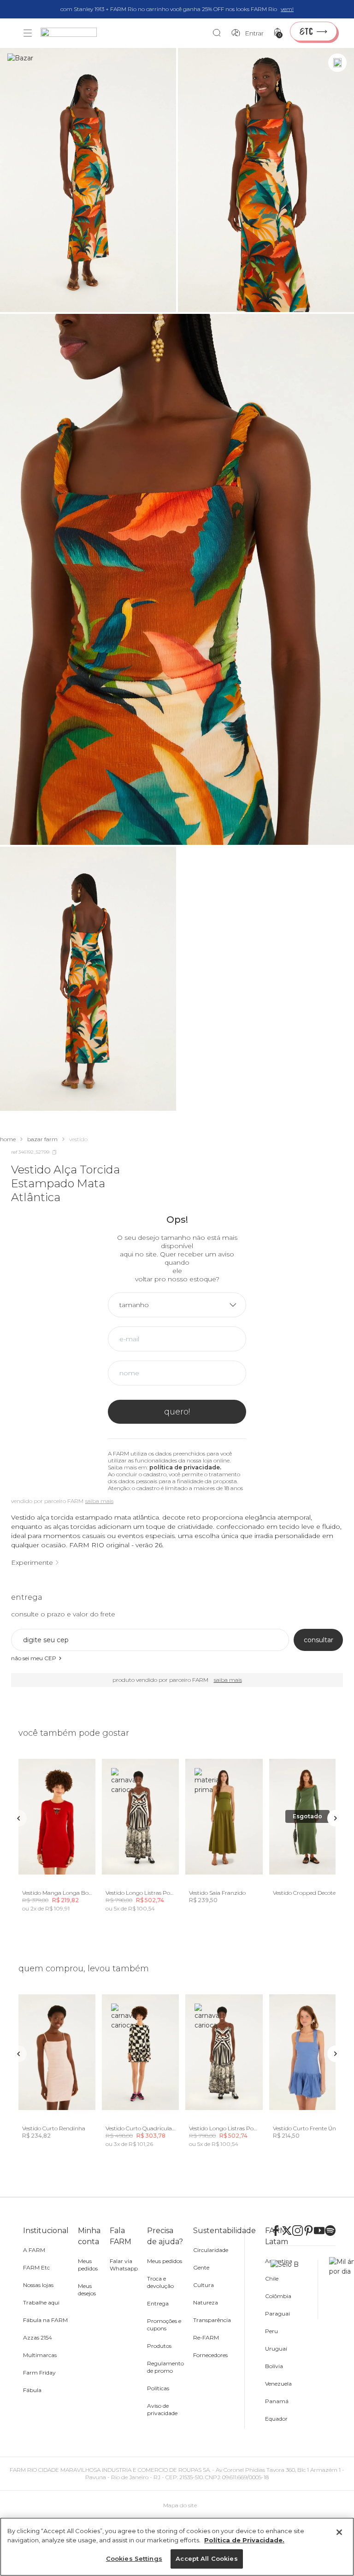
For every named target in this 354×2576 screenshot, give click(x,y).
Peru (271, 2331)
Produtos (159, 2346)
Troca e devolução (160, 2282)
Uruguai (276, 2349)
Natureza (206, 2302)
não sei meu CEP (34, 1658)
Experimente (32, 1562)
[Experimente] (337, 63)
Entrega (158, 2303)
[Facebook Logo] (276, 2231)
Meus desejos (87, 2290)
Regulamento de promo (165, 2367)
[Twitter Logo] (287, 2231)
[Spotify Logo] (330, 2231)
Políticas (158, 2388)
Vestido (78, 1139)
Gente (201, 2267)
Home (8, 1139)
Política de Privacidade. (244, 2540)
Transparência (212, 2320)
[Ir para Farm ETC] (313, 31)
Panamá (277, 2401)
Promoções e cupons (164, 2325)
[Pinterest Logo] (309, 2231)
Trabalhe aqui (41, 2302)
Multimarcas (40, 2355)
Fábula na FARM (45, 2320)
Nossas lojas (38, 2285)
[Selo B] (294, 2289)
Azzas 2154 (38, 2337)
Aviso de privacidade (162, 2409)
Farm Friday (39, 2373)
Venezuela (278, 2384)
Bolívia (274, 2366)
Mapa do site (180, 2505)
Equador (276, 2419)
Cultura (204, 2285)
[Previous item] (18, 1818)
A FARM (34, 2250)
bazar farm (42, 1139)
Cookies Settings (134, 2558)
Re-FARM (206, 2337)
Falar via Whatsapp (124, 2265)
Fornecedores (210, 2355)
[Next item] (336, 1818)
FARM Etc (36, 2267)
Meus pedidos (88, 2265)
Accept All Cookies (206, 2558)
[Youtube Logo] (319, 2231)
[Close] (339, 2532)
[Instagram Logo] (298, 2231)
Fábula (32, 2390)
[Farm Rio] (73, 33)
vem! (287, 9)
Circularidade (211, 2250)
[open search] (219, 33)
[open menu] (28, 33)
